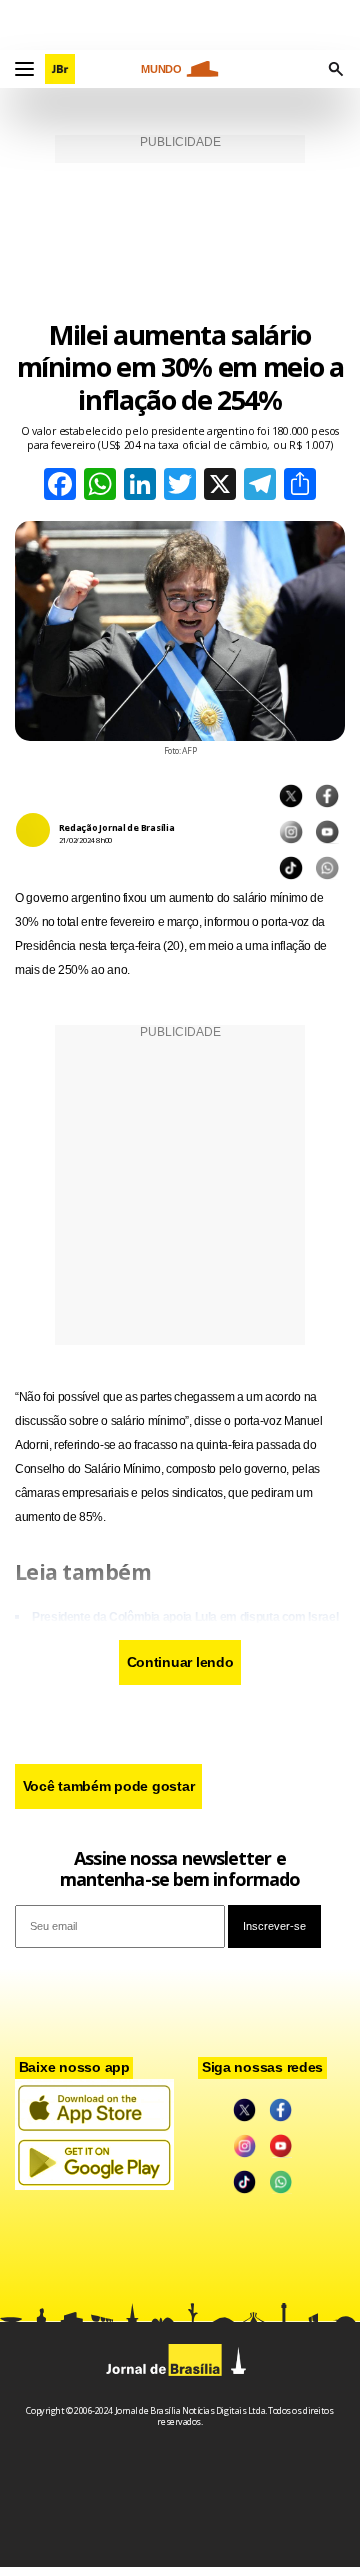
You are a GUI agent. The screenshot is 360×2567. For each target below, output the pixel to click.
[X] (220, 486)
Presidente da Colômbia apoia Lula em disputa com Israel (185, 1617)
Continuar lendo (180, 1662)
